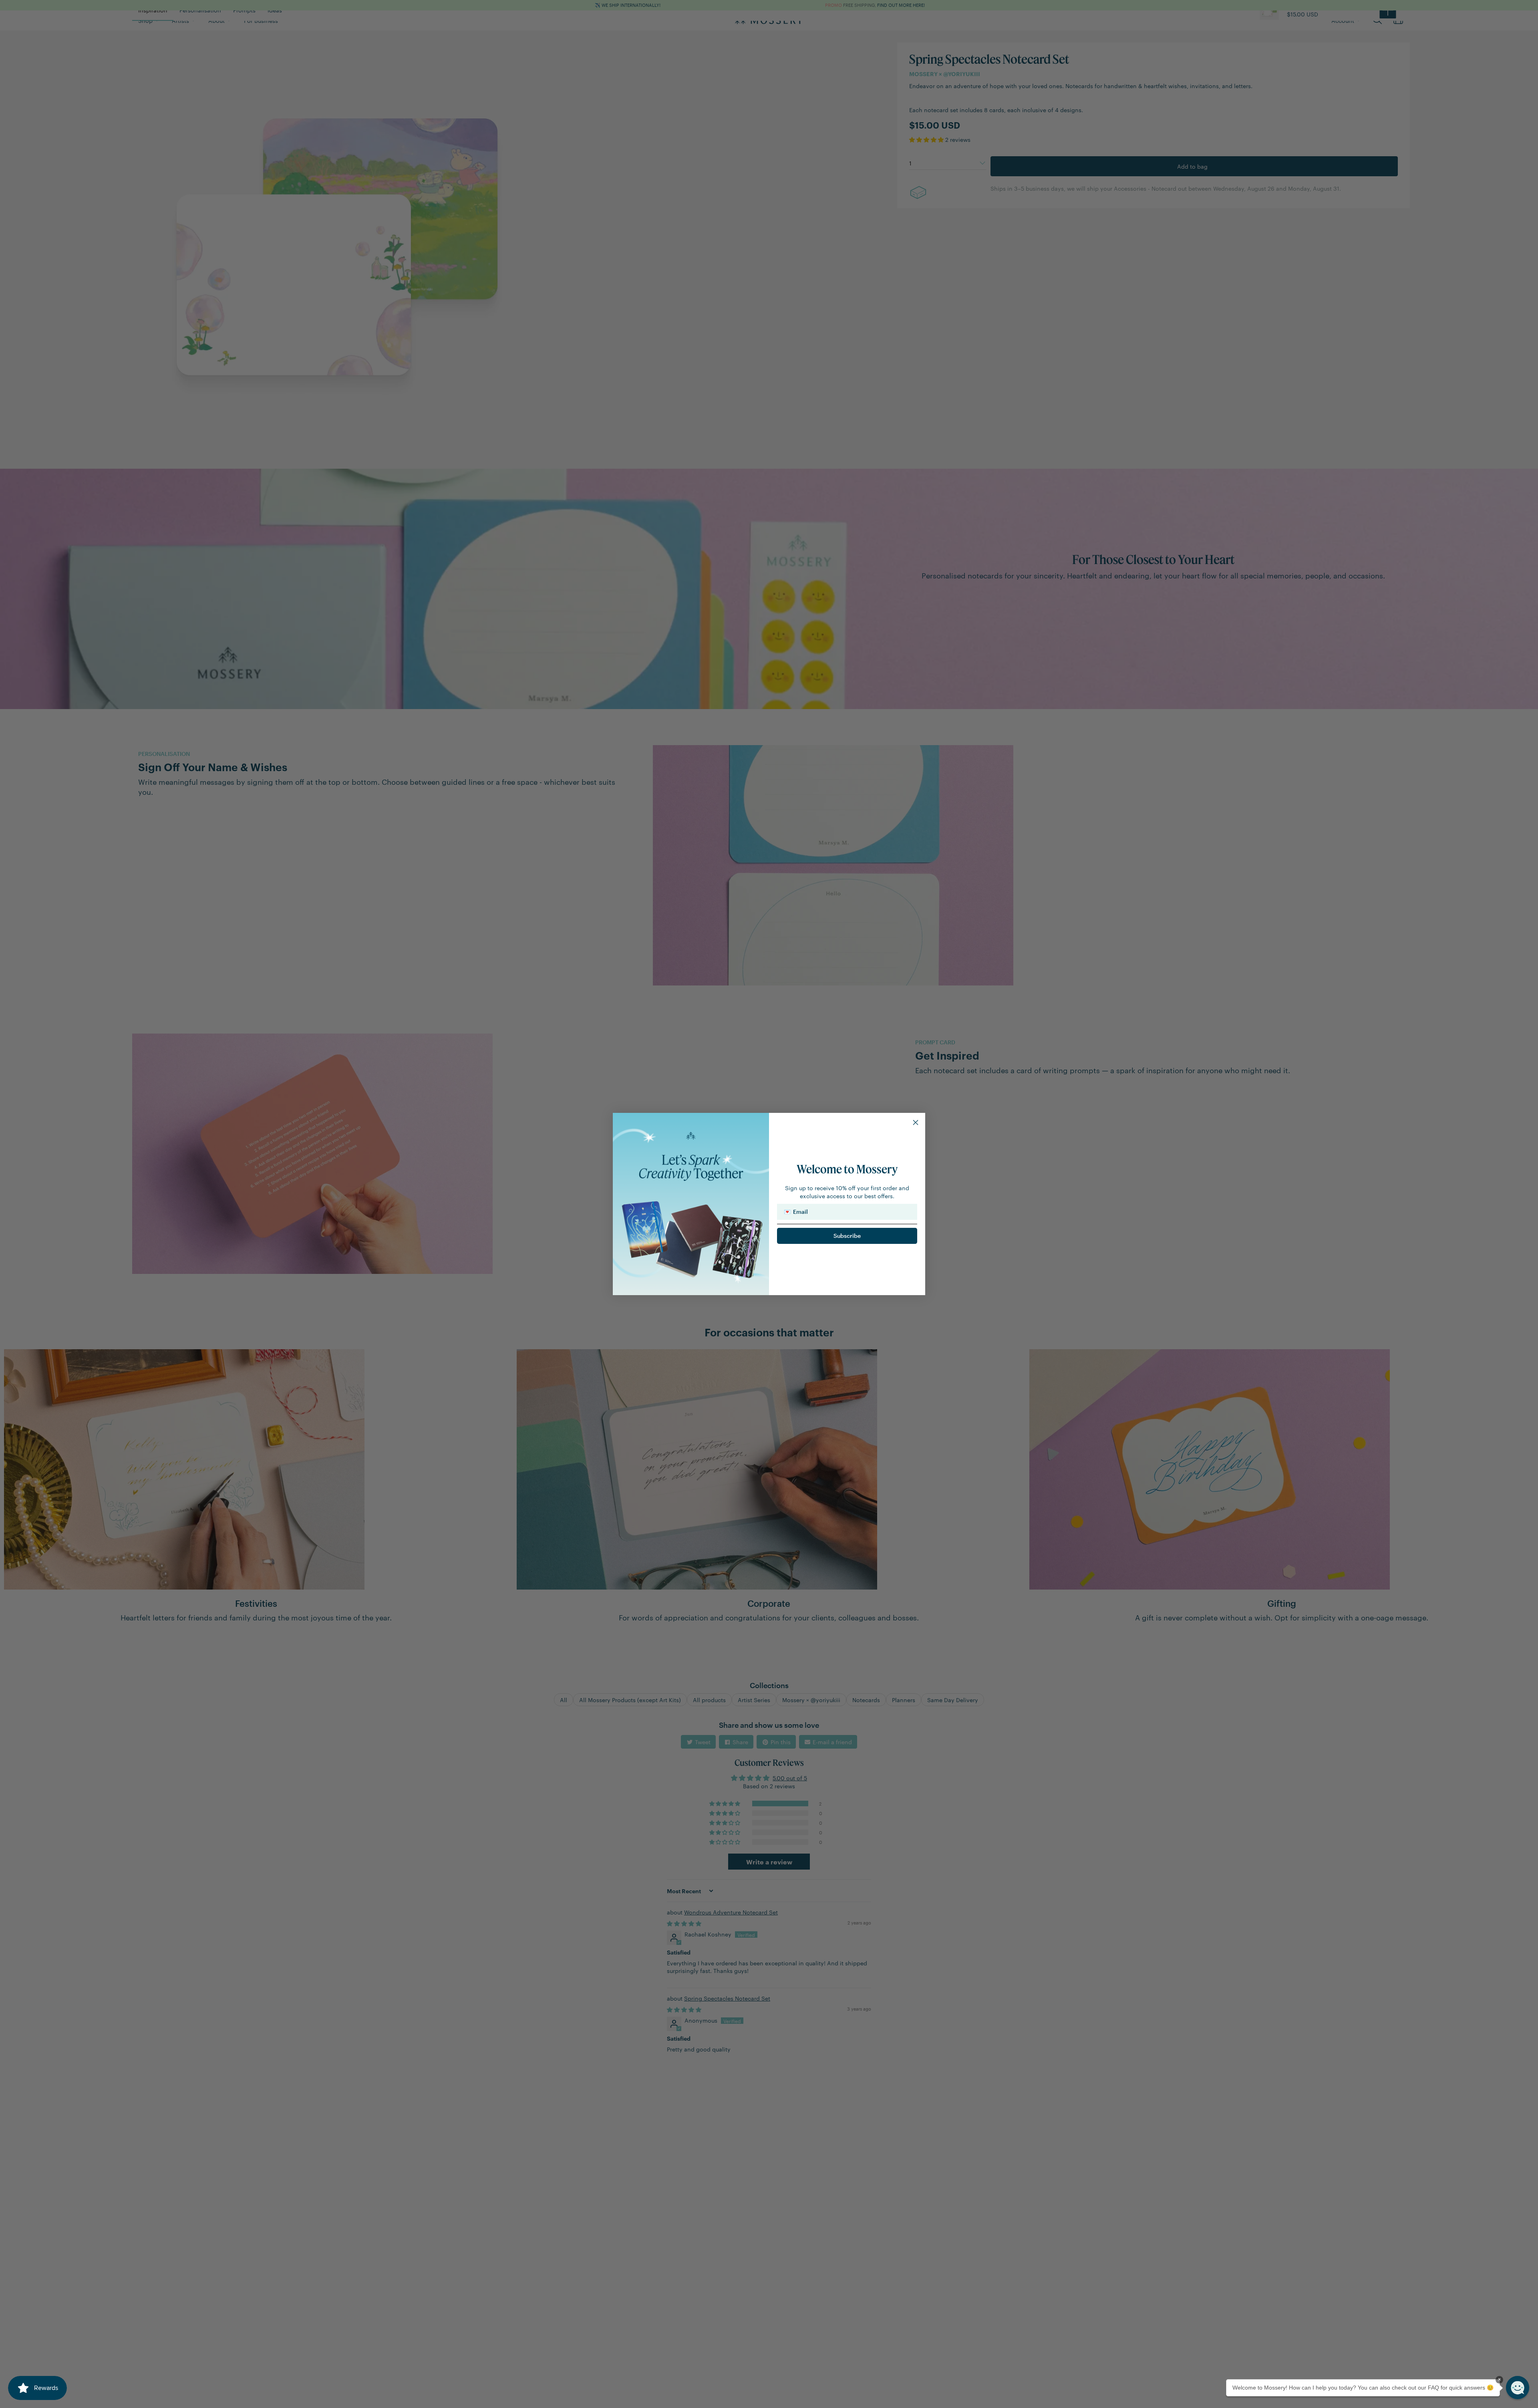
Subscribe (847, 1236)
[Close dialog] (916, 1122)
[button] (1518, 2388)
